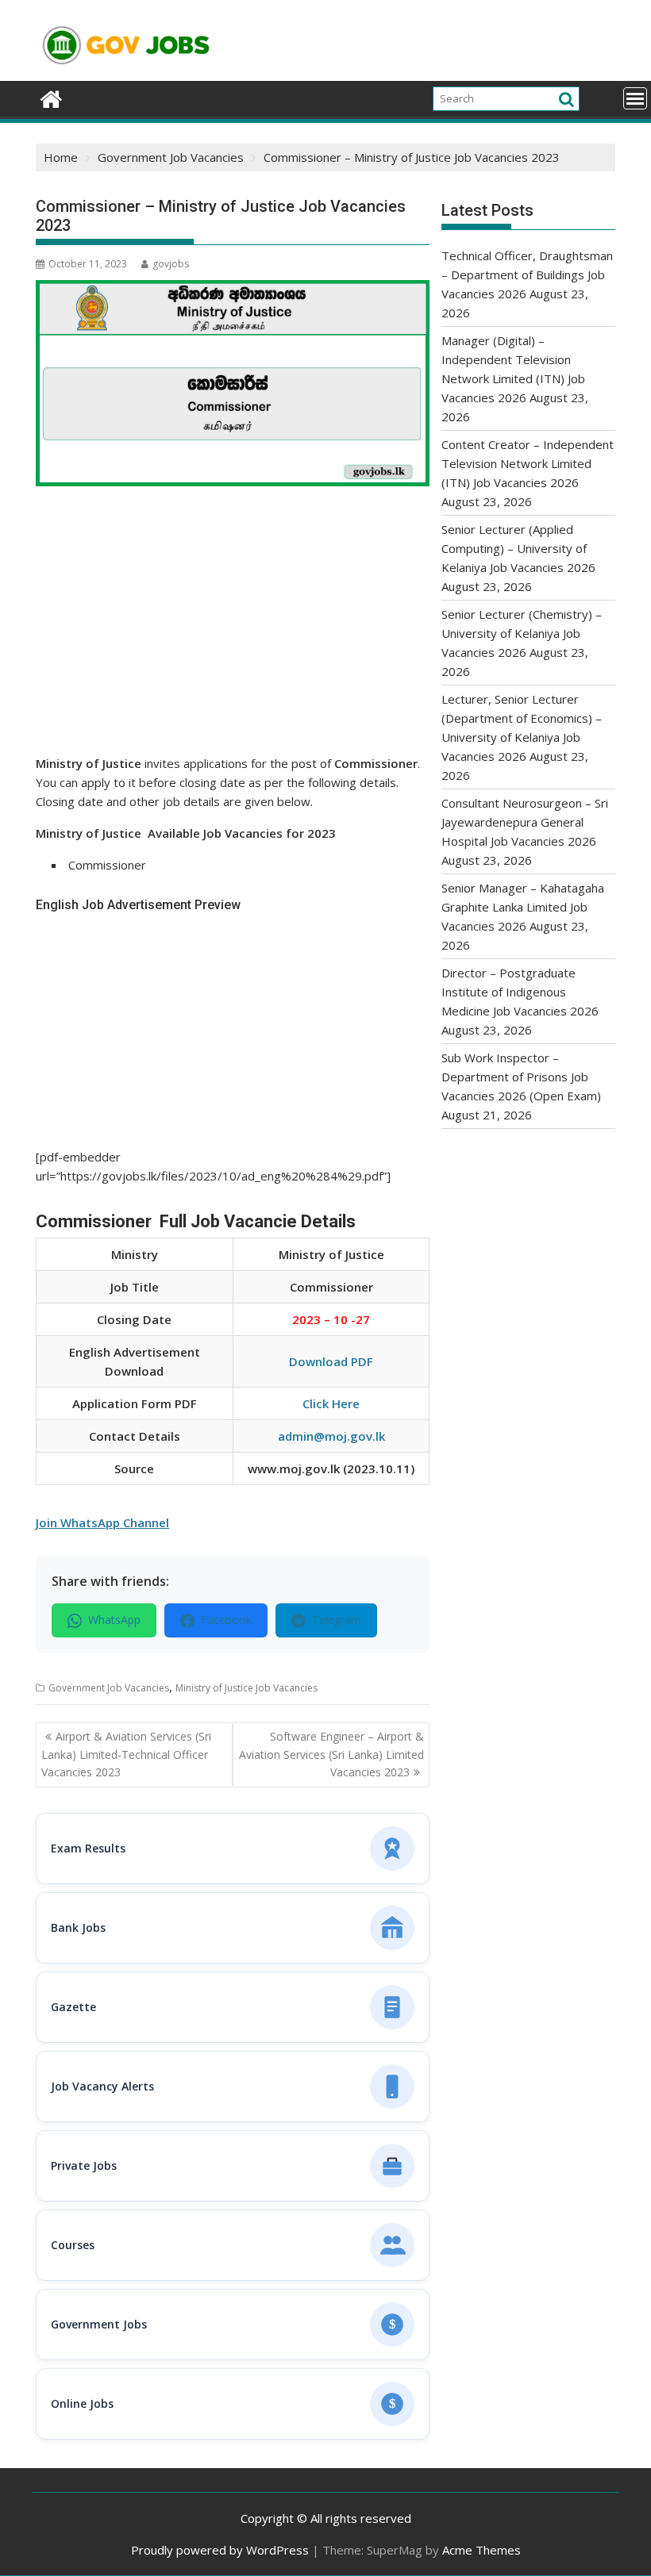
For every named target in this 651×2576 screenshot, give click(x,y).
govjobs (171, 264)
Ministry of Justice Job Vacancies (247, 1688)
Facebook (226, 1620)
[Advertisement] (233, 636)
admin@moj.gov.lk (331, 1436)
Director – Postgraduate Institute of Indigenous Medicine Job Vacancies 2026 (520, 992)
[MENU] (635, 98)
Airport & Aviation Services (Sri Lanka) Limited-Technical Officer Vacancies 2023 (126, 1754)
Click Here (331, 1403)
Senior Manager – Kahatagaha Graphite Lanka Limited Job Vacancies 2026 (523, 907)
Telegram (337, 1620)
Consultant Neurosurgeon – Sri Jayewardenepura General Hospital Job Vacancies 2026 (525, 822)
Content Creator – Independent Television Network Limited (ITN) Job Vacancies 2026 (528, 463)
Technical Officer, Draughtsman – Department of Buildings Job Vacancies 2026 (527, 274)
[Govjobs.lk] (51, 97)
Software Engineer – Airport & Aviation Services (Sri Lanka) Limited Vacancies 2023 (331, 1754)
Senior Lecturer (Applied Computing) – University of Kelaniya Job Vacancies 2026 (518, 548)
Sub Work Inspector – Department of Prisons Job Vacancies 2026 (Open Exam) (521, 1077)
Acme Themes (482, 2550)
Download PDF (331, 1361)
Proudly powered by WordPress (220, 2550)
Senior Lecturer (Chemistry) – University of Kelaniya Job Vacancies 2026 (522, 633)
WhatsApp (114, 1620)
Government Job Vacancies (109, 1688)
